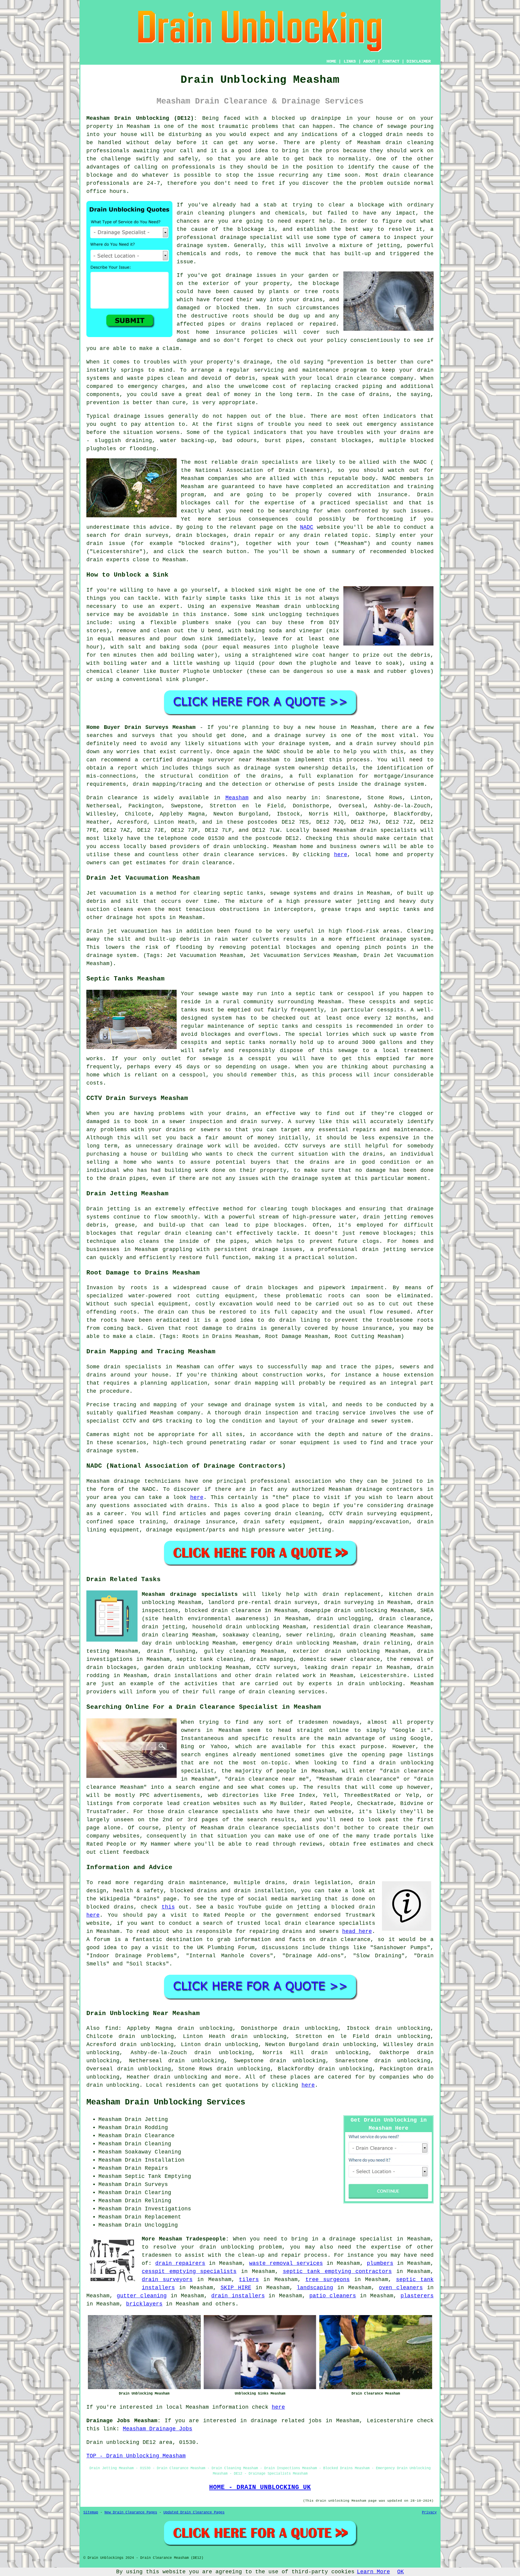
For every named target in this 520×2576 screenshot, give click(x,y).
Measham (237, 798)
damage (187, 340)
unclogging (285, 615)
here (341, 855)
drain (185, 213)
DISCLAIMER (419, 61)
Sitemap (91, 2513)
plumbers (380, 2263)
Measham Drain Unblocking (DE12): (142, 118)
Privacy (429, 2513)
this (168, 1907)
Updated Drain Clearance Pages (194, 2513)
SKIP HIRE (236, 2288)
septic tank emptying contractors (337, 2271)
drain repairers (180, 2263)
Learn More (373, 2572)
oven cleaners (401, 2288)
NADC (307, 527)
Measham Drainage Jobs (158, 2429)
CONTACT (391, 61)
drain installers (238, 2296)
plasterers (417, 2296)
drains (379, 395)
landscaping (315, 2288)
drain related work (285, 1676)
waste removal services (286, 2263)
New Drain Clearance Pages (131, 2513)
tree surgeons (328, 2280)
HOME (331, 61)
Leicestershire (383, 1676)
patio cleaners (333, 2296)
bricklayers (144, 2304)
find (112, 2028)
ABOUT (369, 61)
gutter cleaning (142, 2296)
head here (357, 1931)
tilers (249, 2280)
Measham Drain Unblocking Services (166, 2102)
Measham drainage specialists (190, 1594)
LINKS (350, 61)
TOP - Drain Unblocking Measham (136, 2456)
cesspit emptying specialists (189, 2271)
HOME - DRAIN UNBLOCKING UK (260, 2487)
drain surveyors (167, 2280)
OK (401, 2572)
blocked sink (251, 590)
